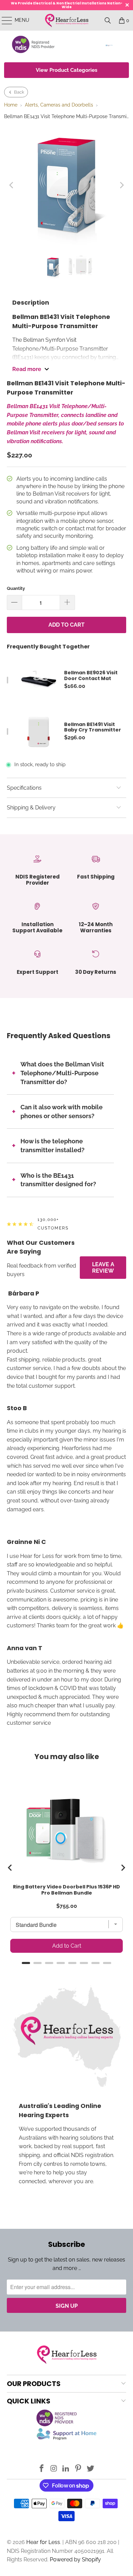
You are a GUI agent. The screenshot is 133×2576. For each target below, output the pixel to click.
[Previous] (12, 185)
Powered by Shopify (75, 2559)
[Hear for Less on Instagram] (54, 2469)
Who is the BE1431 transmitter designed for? (58, 1180)
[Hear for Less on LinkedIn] (66, 2469)
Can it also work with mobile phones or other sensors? (62, 1112)
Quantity (16, 588)
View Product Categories (66, 70)
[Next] (121, 185)
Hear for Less (43, 2542)
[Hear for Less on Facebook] (42, 2469)
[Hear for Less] (67, 20)
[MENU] (4, 20)
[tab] (26, 1963)
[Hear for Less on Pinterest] (78, 2469)
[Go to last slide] (10, 1868)
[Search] (108, 20)
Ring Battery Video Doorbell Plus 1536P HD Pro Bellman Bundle (66, 1890)
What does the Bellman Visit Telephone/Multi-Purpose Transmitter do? (62, 1073)
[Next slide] (123, 1868)
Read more (27, 369)
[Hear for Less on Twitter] (91, 2469)
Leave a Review (103, 1268)
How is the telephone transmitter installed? (53, 1146)
